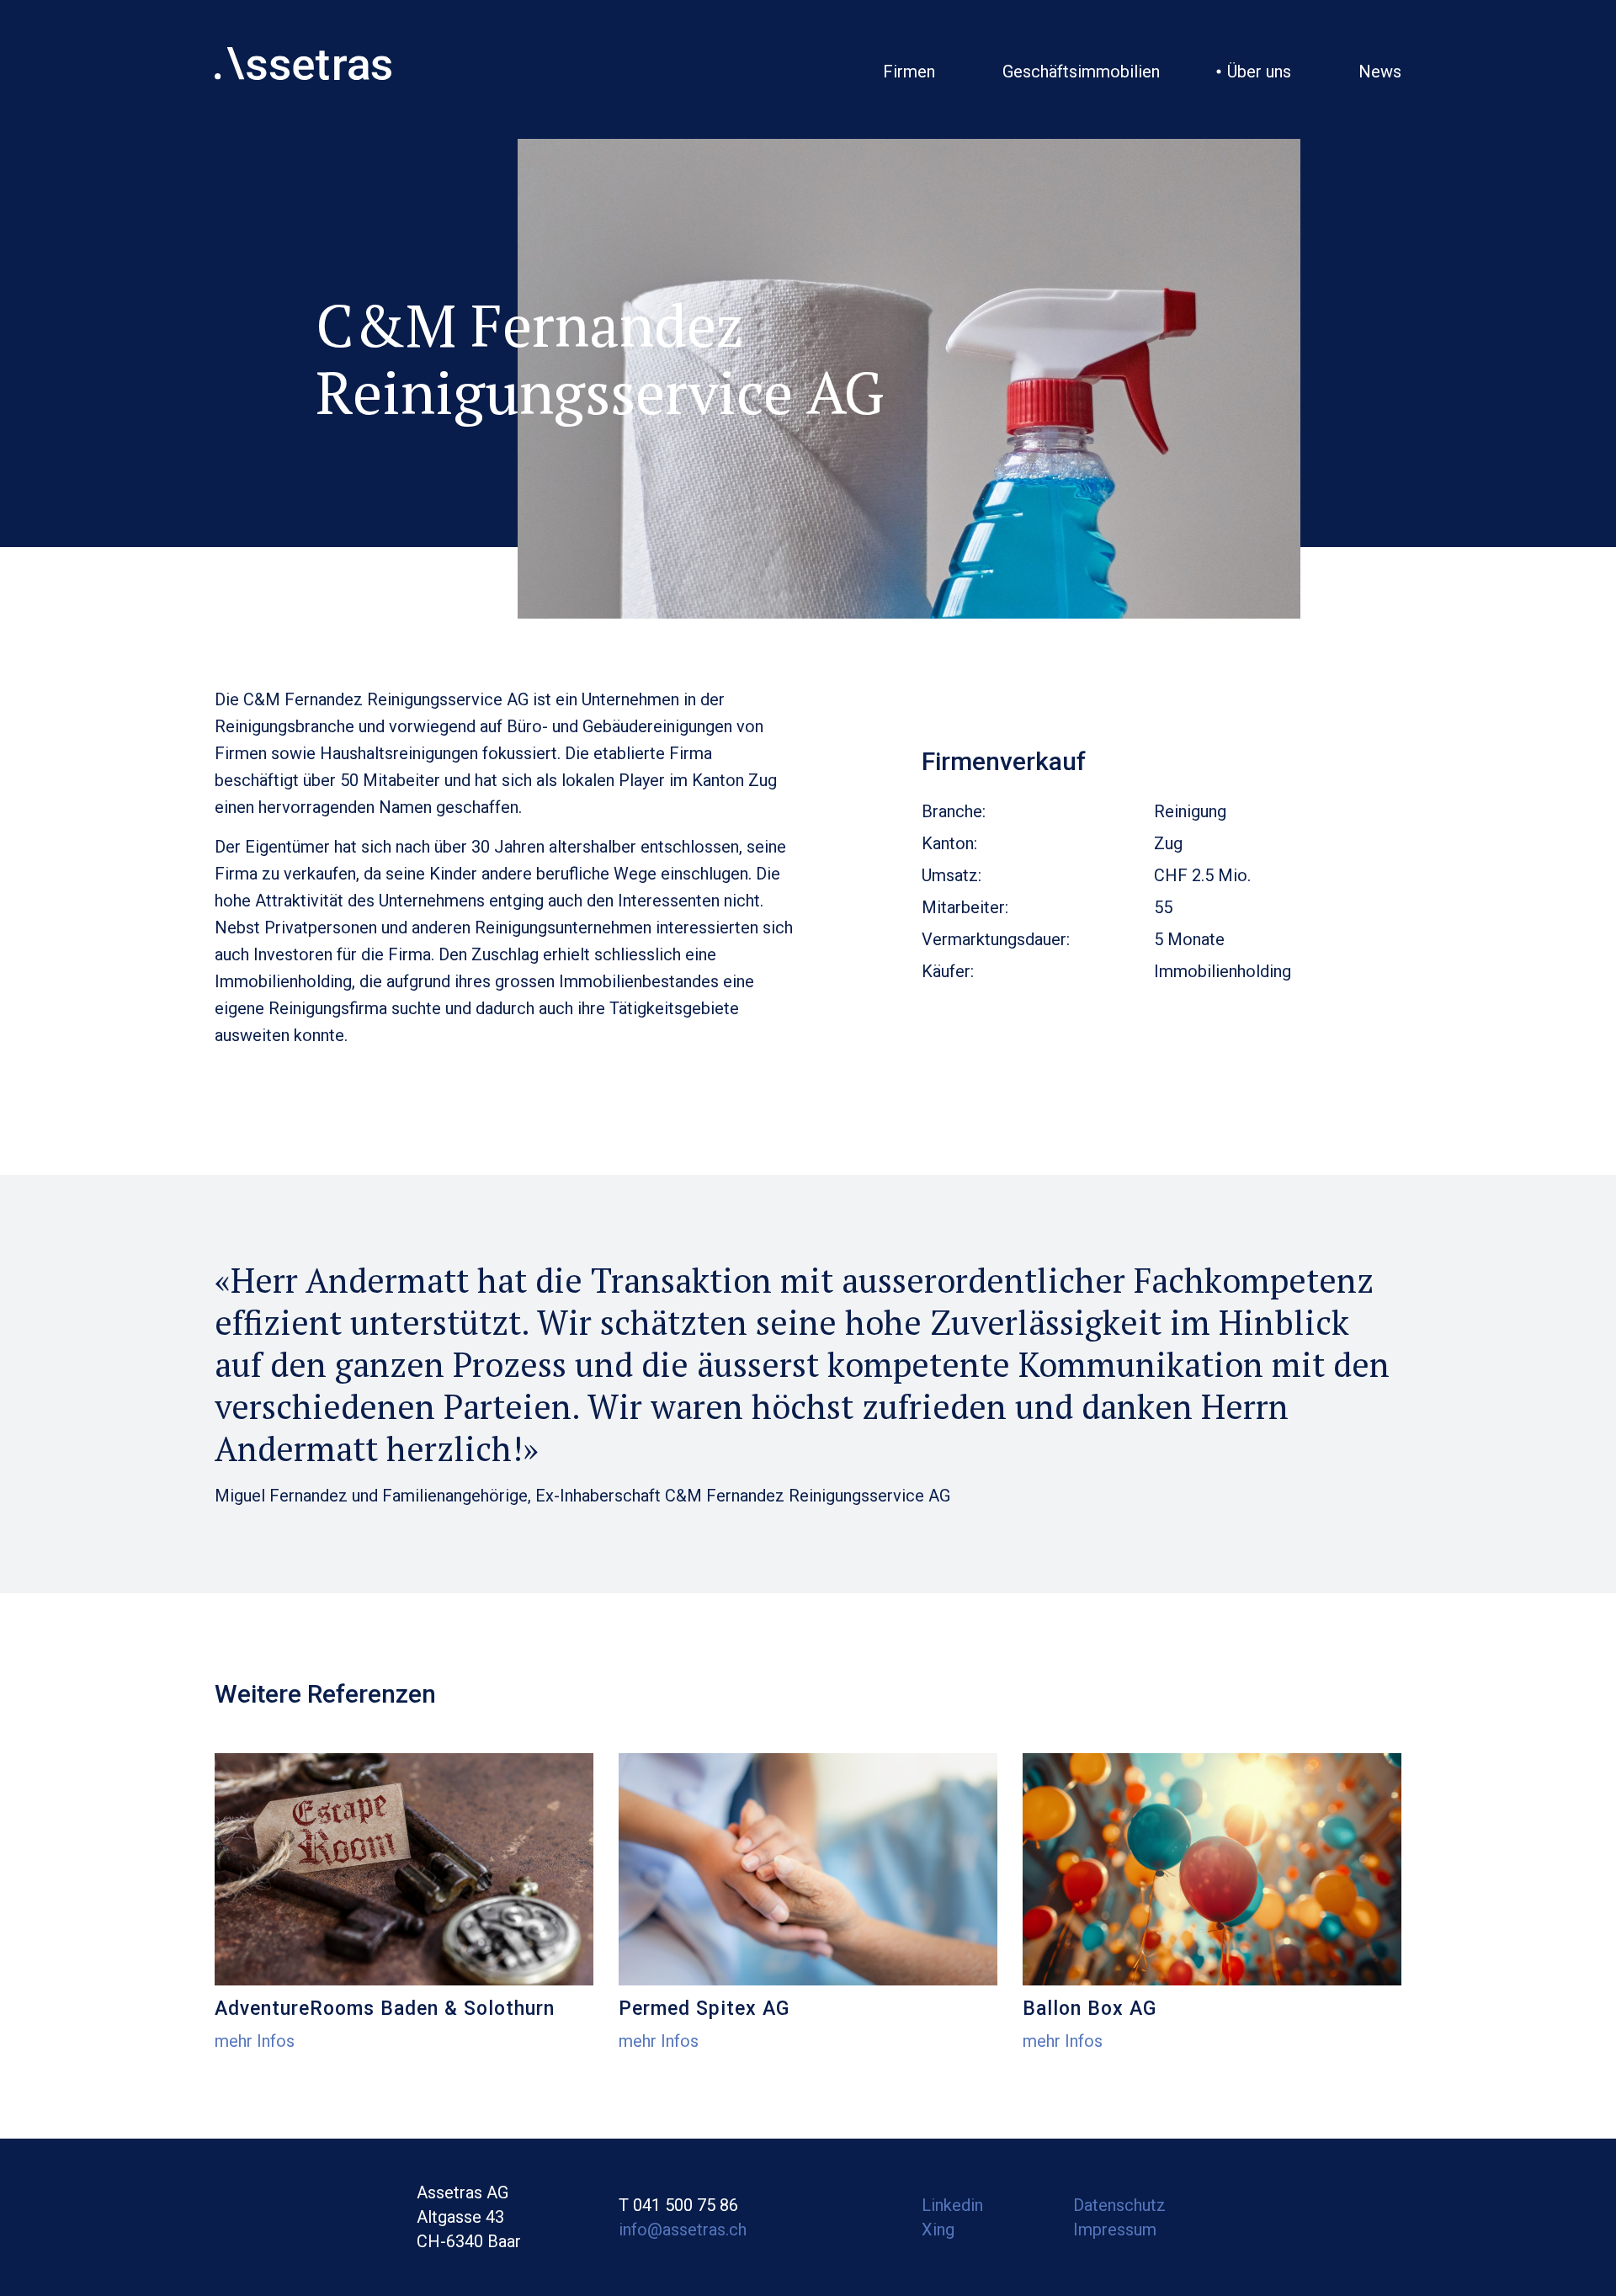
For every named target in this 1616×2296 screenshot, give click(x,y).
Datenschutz (1119, 2205)
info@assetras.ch (683, 2230)
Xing (938, 2230)
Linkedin (952, 2205)
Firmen (909, 72)
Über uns (1259, 72)
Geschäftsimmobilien (1081, 72)
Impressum (1115, 2230)
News (1380, 72)
